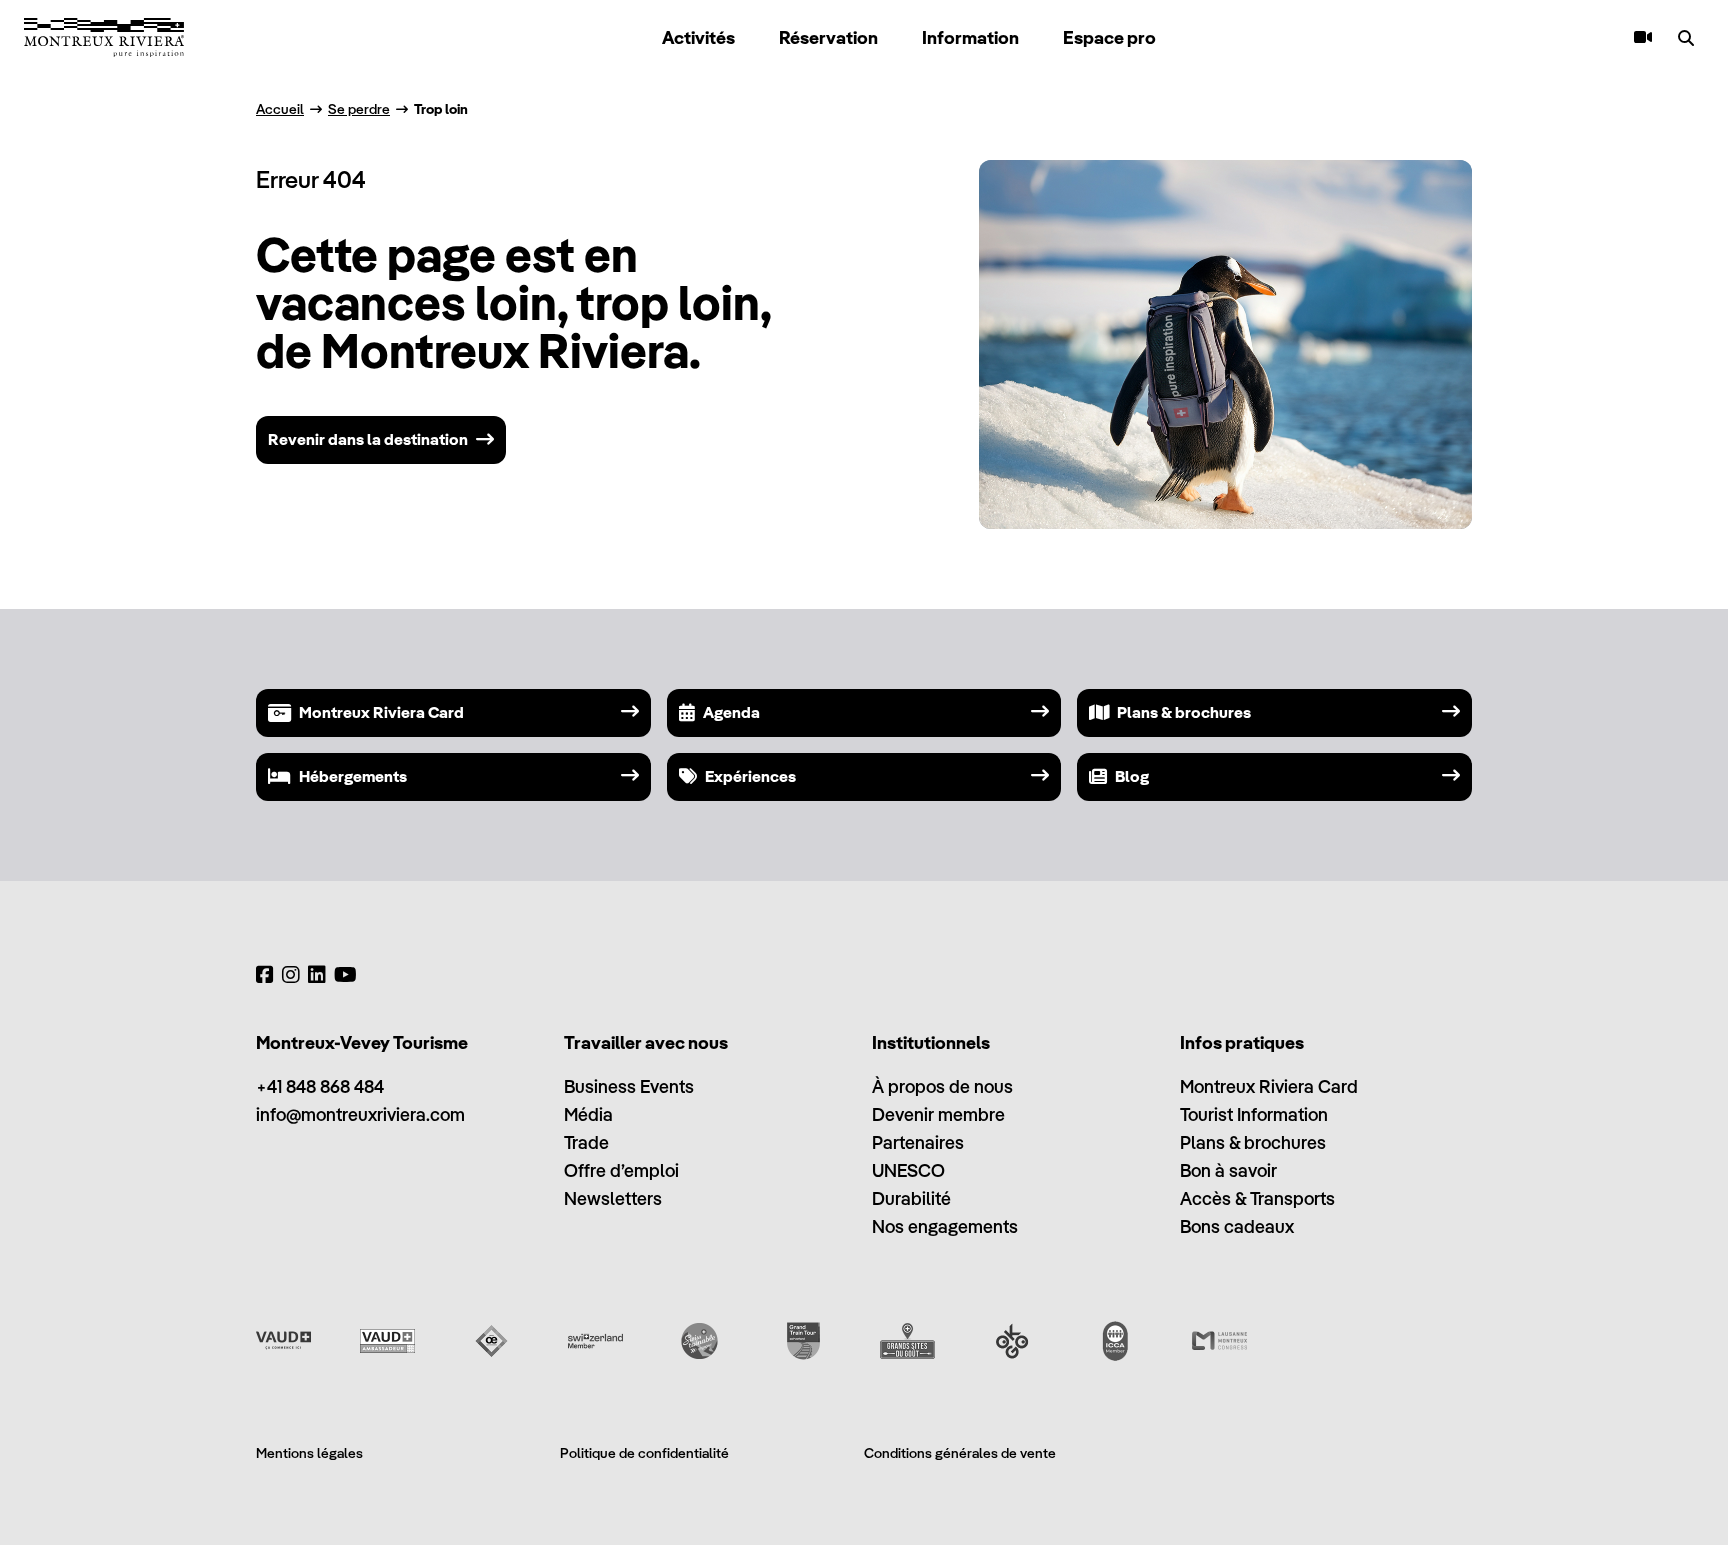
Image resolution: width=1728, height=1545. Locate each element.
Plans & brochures (1253, 1142)
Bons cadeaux (1237, 1226)
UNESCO (908, 1170)
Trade (586, 1142)
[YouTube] (345, 975)
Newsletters (613, 1198)
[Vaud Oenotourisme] (491, 1341)
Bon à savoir (1228, 1170)
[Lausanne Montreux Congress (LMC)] (1219, 1341)
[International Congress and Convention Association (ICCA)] (1115, 1341)
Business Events (629, 1086)
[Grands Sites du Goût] (907, 1341)
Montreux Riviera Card (1269, 1086)
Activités (698, 37)
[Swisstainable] (699, 1341)
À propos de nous (942, 1086)
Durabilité (911, 1198)
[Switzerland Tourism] (595, 1341)
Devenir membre (938, 1114)
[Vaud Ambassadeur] (387, 1341)
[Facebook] (265, 975)
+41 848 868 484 (320, 1086)
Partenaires (918, 1142)
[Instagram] (291, 975)
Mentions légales (309, 1453)
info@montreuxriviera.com (360, 1114)
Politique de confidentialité (644, 1453)
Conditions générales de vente (960, 1453)
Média (588, 1114)
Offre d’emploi (621, 1170)
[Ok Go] (1011, 1341)
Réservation (828, 37)
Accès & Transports (1257, 1198)
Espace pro (1109, 37)
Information (970, 37)
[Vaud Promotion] (283, 1341)
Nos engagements (945, 1226)
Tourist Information (1254, 1114)
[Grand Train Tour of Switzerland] (803, 1341)
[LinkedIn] (317, 975)
